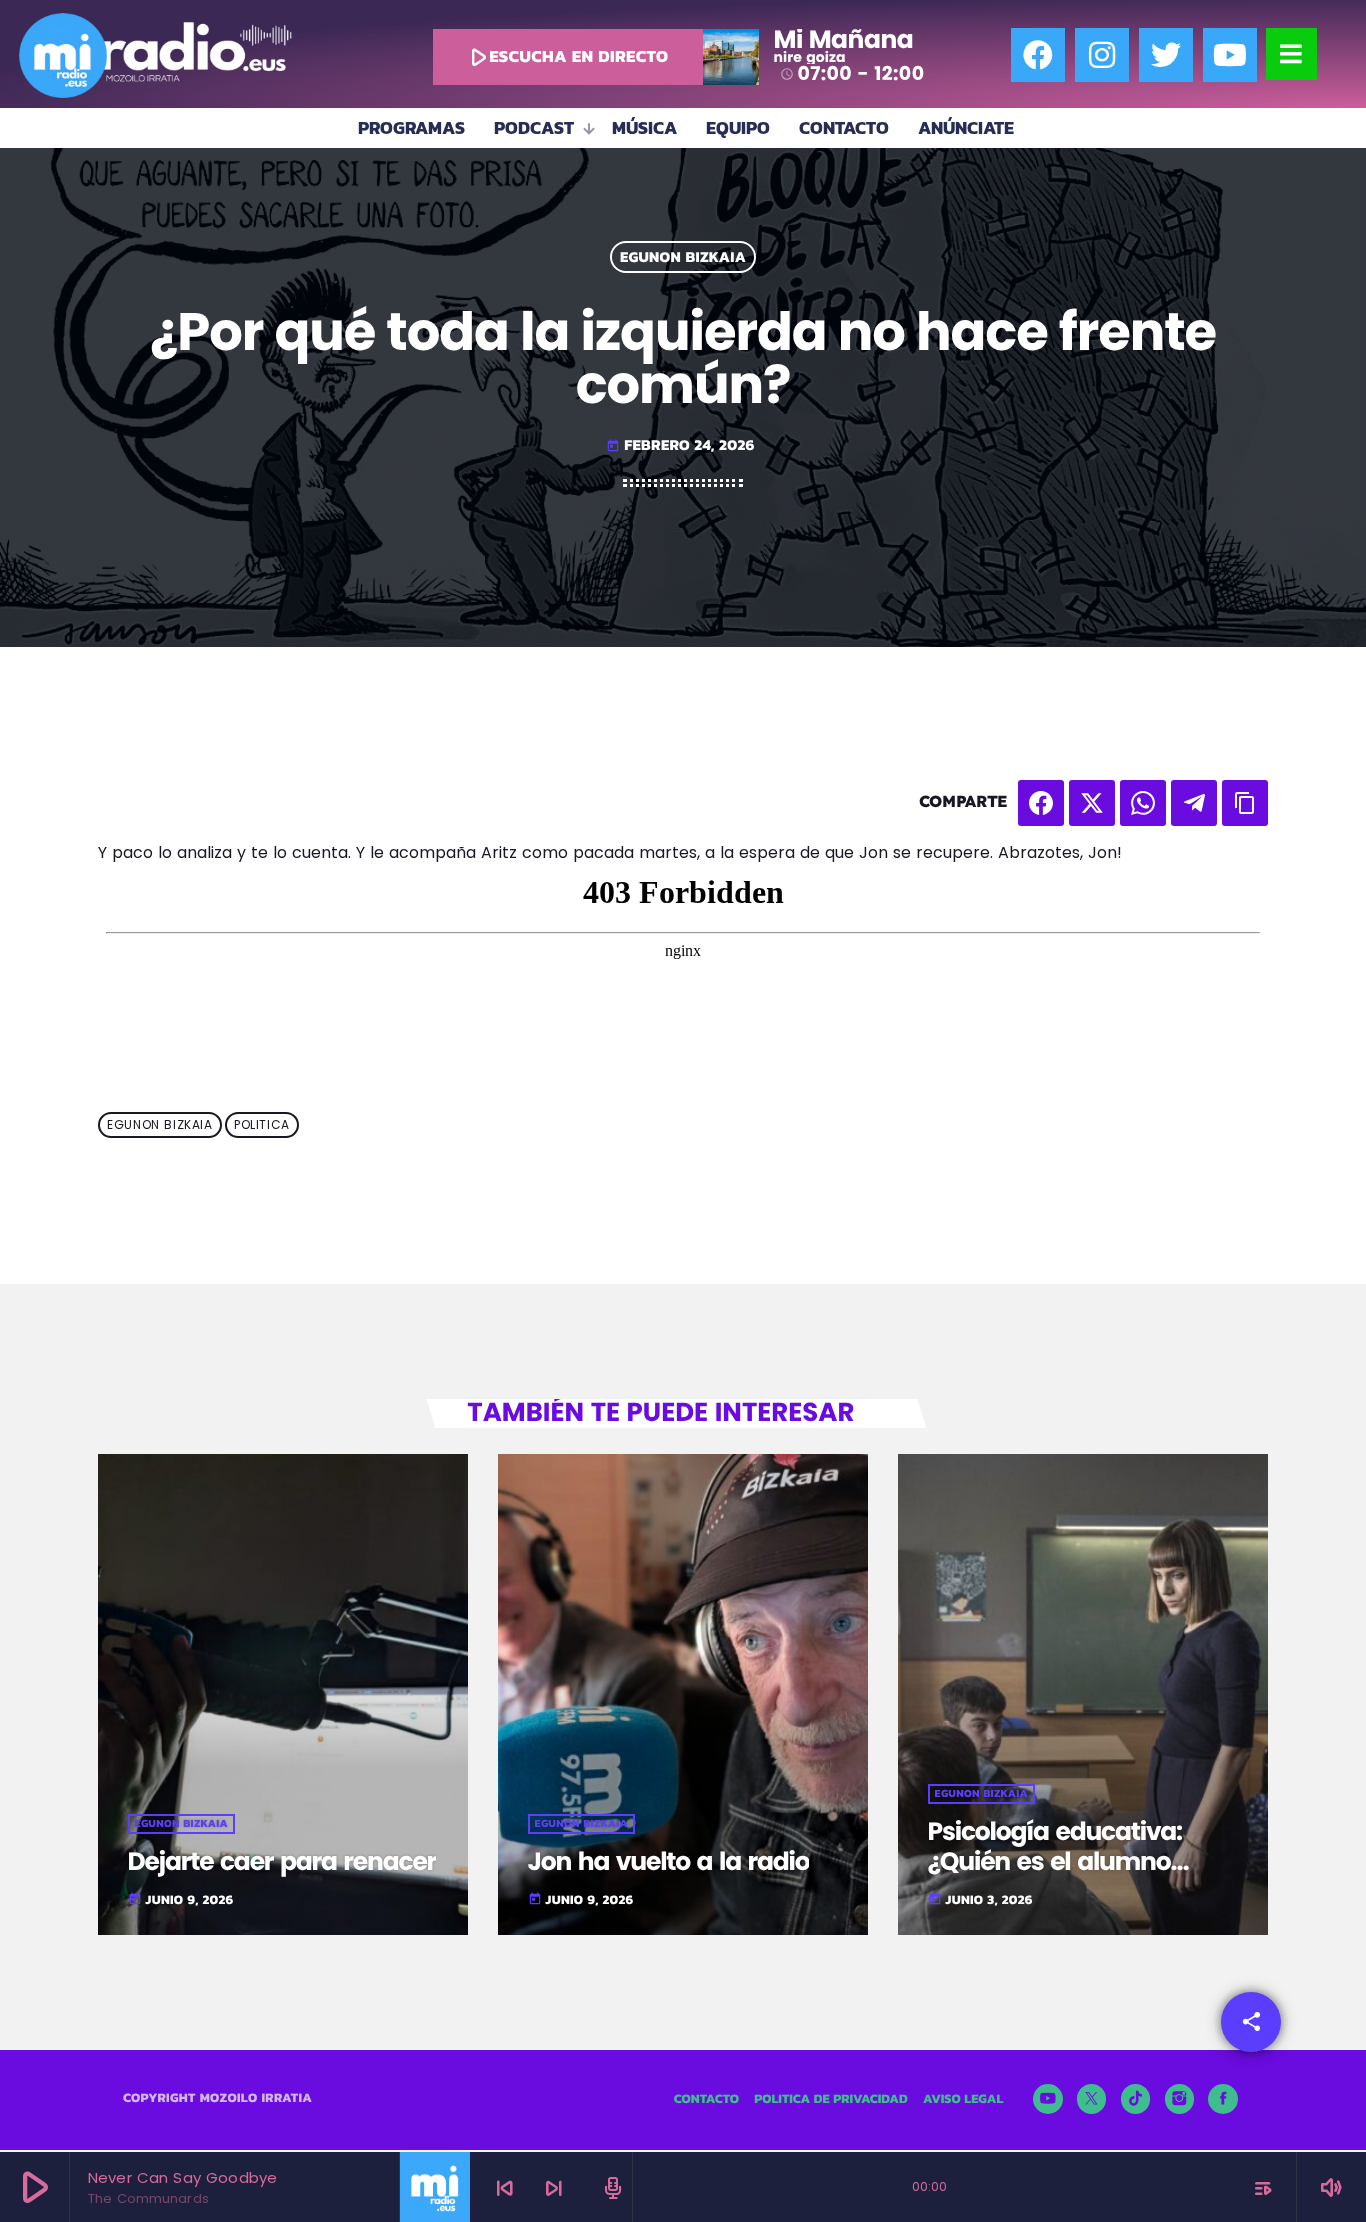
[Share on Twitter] (1092, 803)
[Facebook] (1038, 55)
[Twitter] (1166, 55)
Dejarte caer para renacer (282, 1861)
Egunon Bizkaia (683, 257)
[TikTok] (1136, 2099)
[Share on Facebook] (1041, 803)
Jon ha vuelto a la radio (669, 1861)
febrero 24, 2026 (680, 444)
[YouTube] (1048, 2099)
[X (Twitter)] (1092, 2099)
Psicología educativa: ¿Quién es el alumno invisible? (1055, 1861)
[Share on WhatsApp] (1143, 803)
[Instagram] (1102, 55)
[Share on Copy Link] (1245, 803)
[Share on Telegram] (1194, 803)
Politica (262, 1125)
